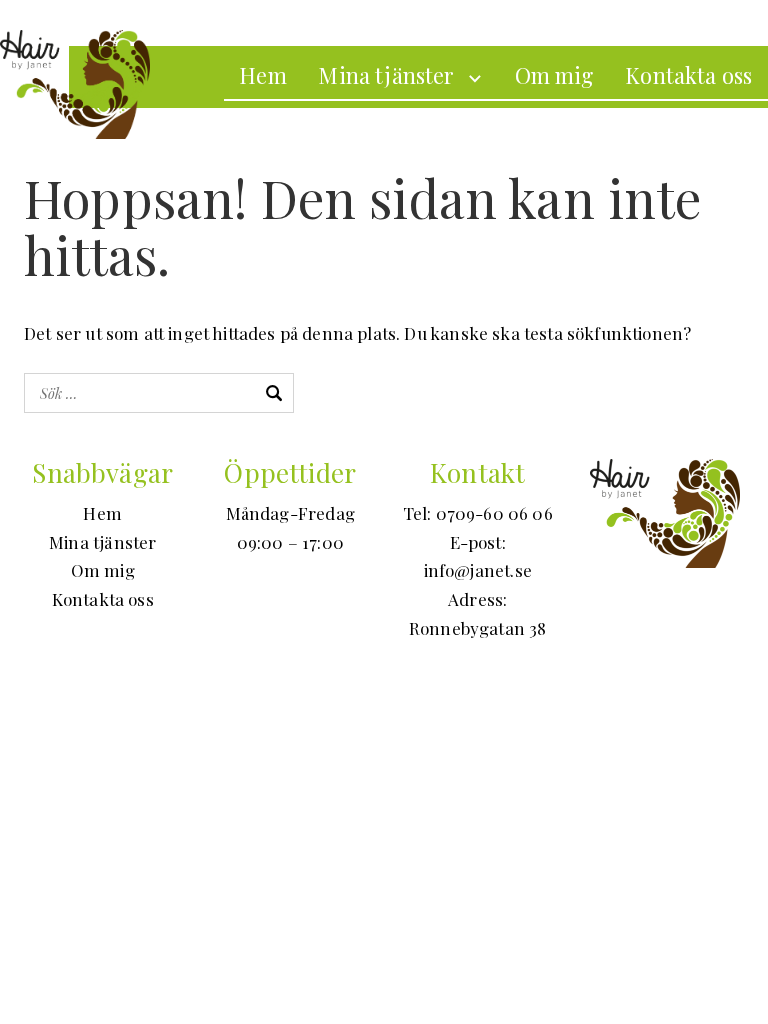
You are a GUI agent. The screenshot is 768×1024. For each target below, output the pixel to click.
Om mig (554, 75)
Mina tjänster (386, 75)
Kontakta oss (688, 75)
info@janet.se (478, 570)
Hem (263, 75)
